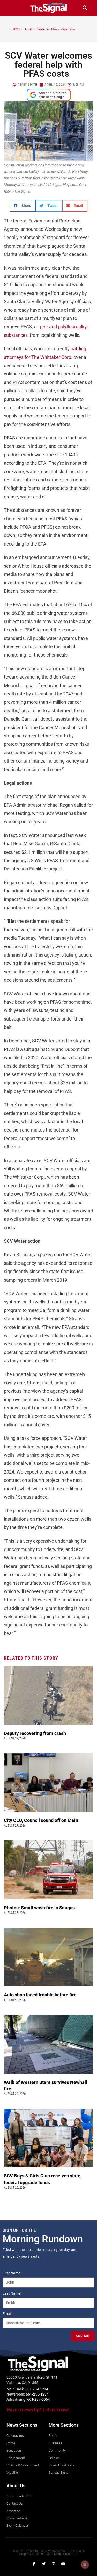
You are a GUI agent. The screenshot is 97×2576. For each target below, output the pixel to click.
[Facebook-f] (34, 2564)
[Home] (6, 29)
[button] (12, 8)
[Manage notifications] (85, 2565)
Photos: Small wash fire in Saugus (39, 1908)
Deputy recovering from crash (35, 1733)
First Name (12, 2273)
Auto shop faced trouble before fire (41, 1995)
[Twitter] (44, 2564)
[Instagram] (54, 2564)
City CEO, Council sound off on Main (42, 1820)
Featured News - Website (56, 29)
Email (7, 2314)
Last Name (12, 2293)
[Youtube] (63, 2564)
